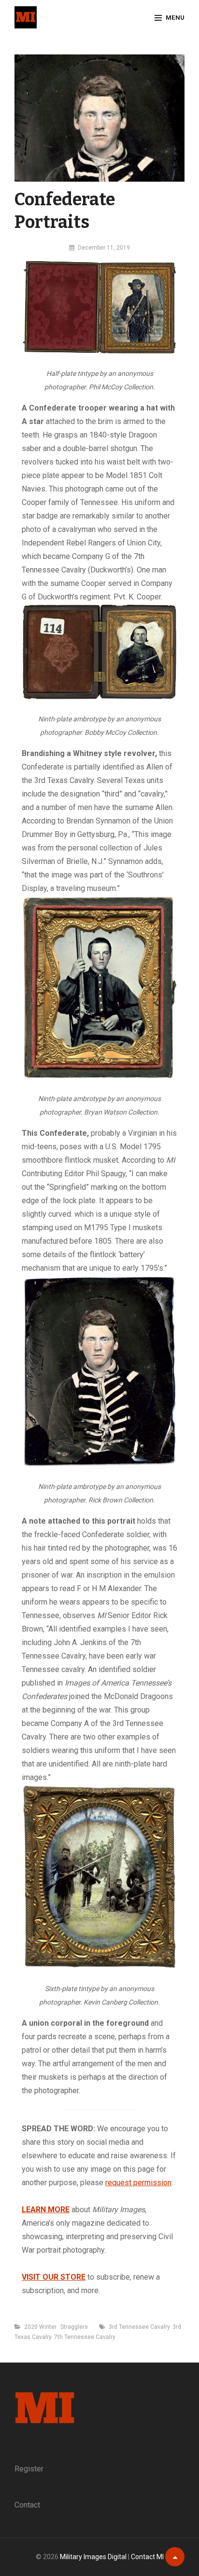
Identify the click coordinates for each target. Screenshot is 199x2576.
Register (29, 2469)
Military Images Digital (93, 2557)
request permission (138, 2183)
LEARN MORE (46, 2210)
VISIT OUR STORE (54, 2277)
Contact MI (147, 2557)
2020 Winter (40, 2327)
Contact (27, 2505)
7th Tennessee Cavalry (85, 2337)
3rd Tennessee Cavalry (139, 2327)
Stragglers (74, 2327)
